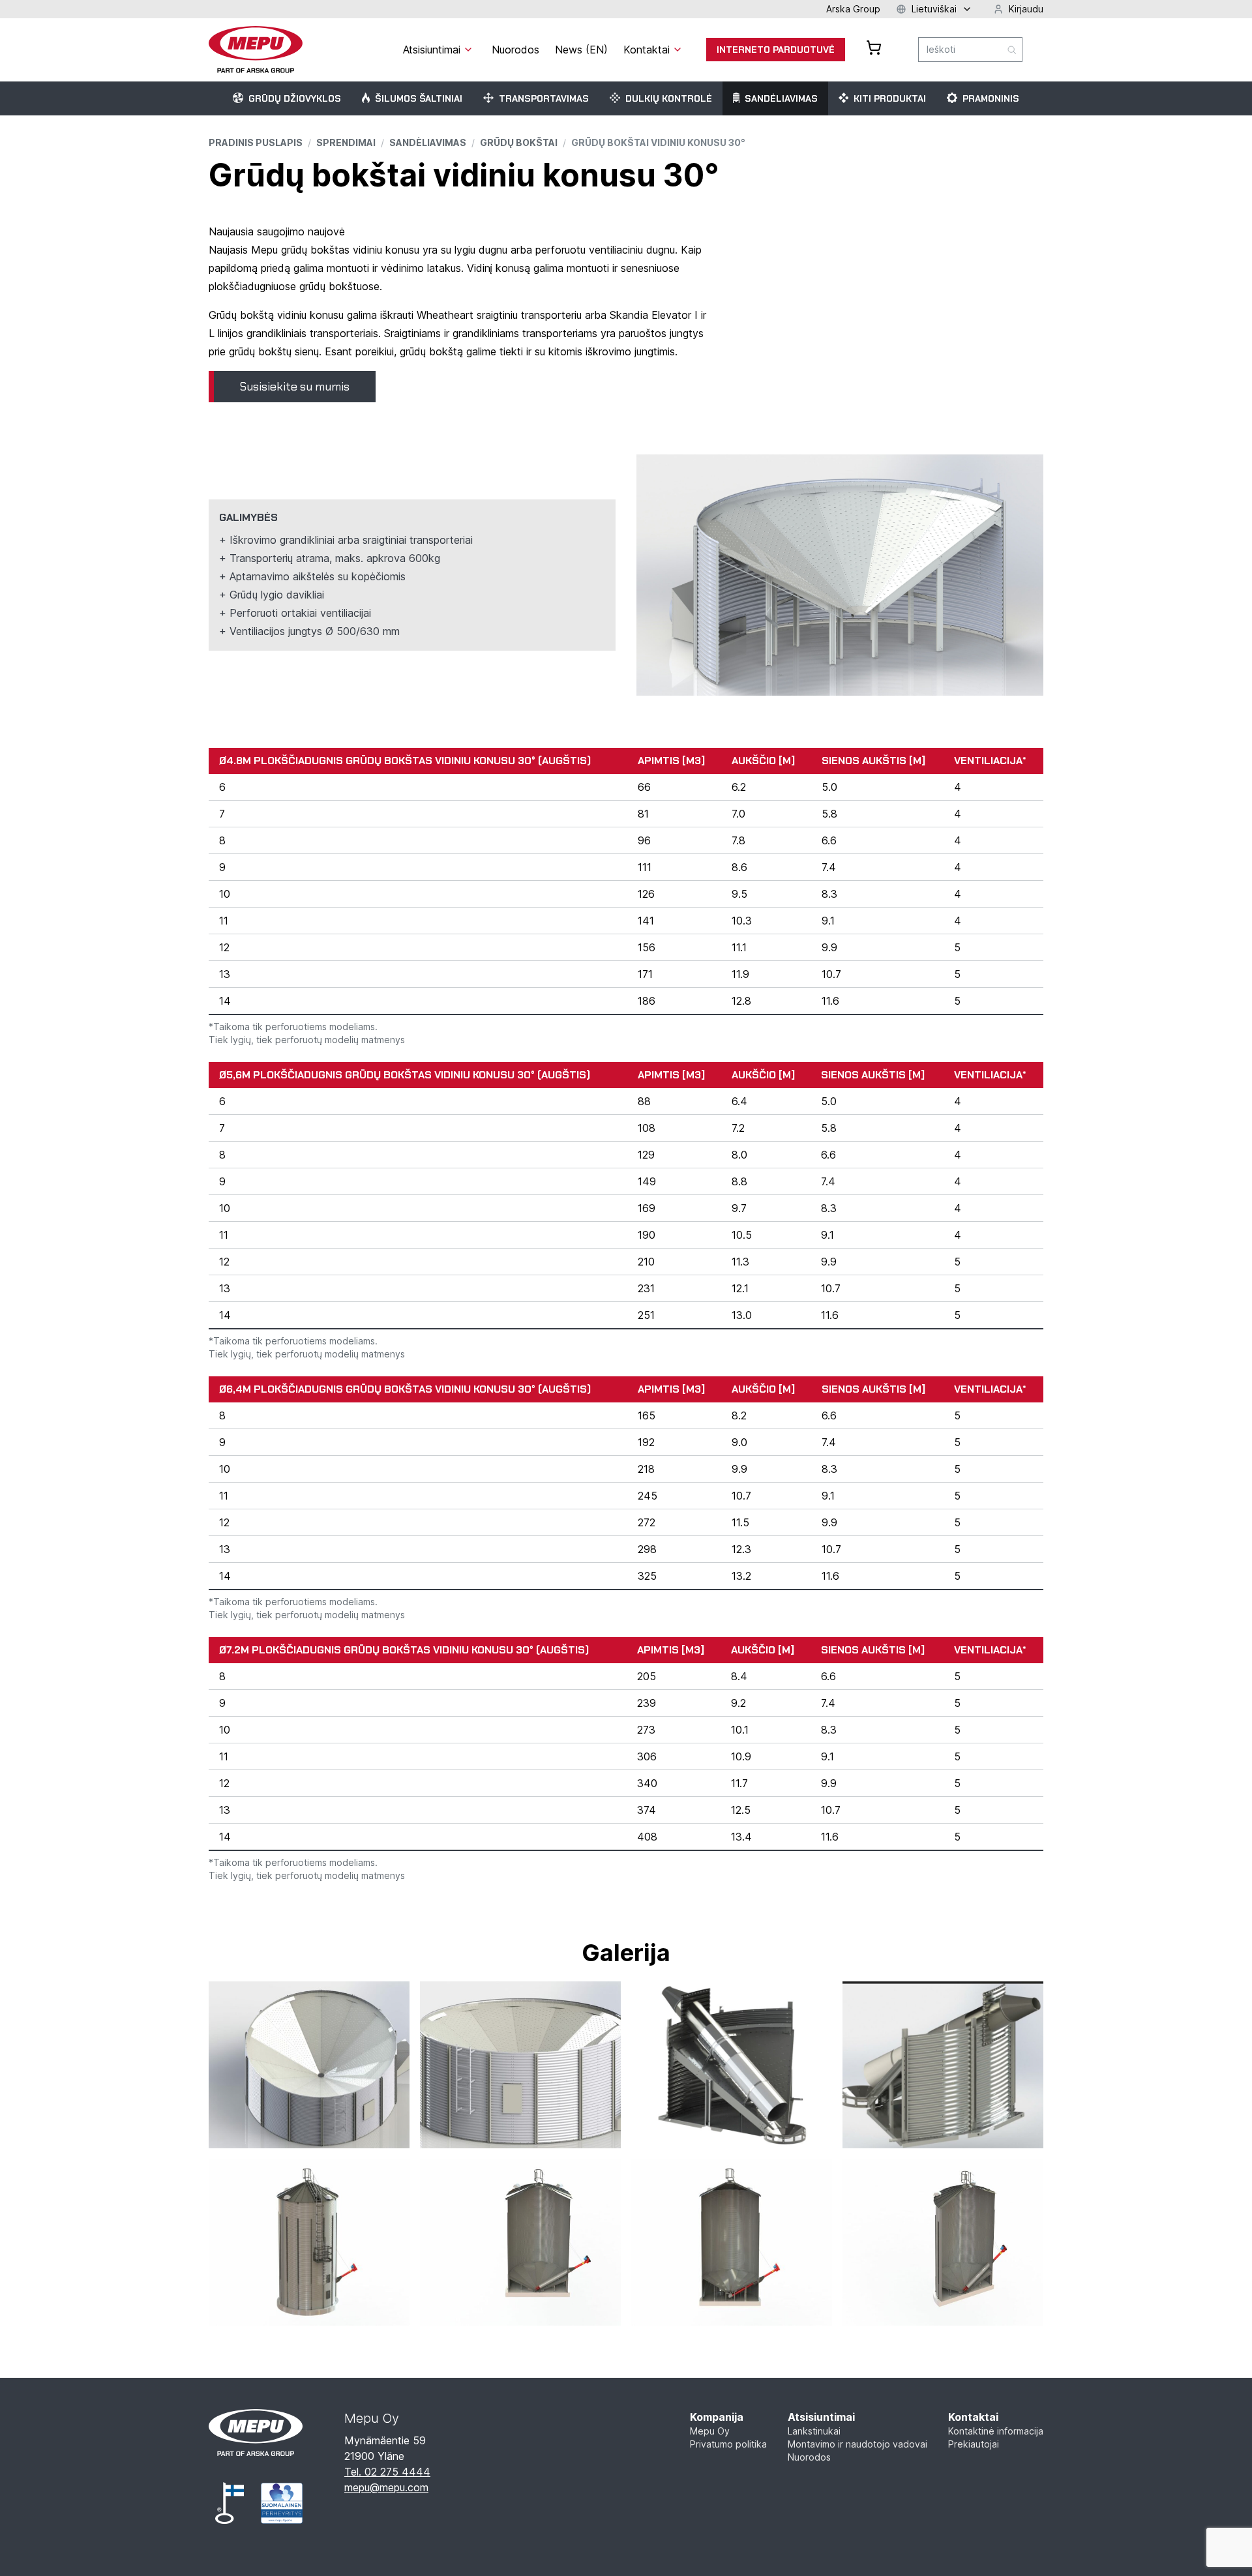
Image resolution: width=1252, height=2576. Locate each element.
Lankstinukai (814, 2431)
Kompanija (717, 2417)
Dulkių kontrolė (669, 98)
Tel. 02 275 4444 (387, 2472)
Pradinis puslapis (256, 142)
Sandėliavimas (781, 98)
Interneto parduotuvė (776, 50)
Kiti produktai (890, 98)
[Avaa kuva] (309, 2065)
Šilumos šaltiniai (419, 98)
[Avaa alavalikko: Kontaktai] (678, 50)
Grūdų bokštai (519, 142)
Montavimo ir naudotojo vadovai (857, 2444)
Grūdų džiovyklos (295, 98)
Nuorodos (809, 2457)
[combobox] (970, 50)
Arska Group (853, 9)
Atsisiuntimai (821, 2417)
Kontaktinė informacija (996, 2431)
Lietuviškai (934, 9)
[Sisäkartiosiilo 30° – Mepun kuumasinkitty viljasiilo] (520, 2065)
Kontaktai (973, 2417)
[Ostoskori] (874, 48)
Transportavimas (544, 98)
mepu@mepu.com (386, 2487)
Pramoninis (991, 98)
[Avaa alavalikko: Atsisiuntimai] (468, 50)
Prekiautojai (974, 2444)
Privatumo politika (728, 2444)
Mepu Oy (710, 2431)
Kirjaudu (1026, 9)
